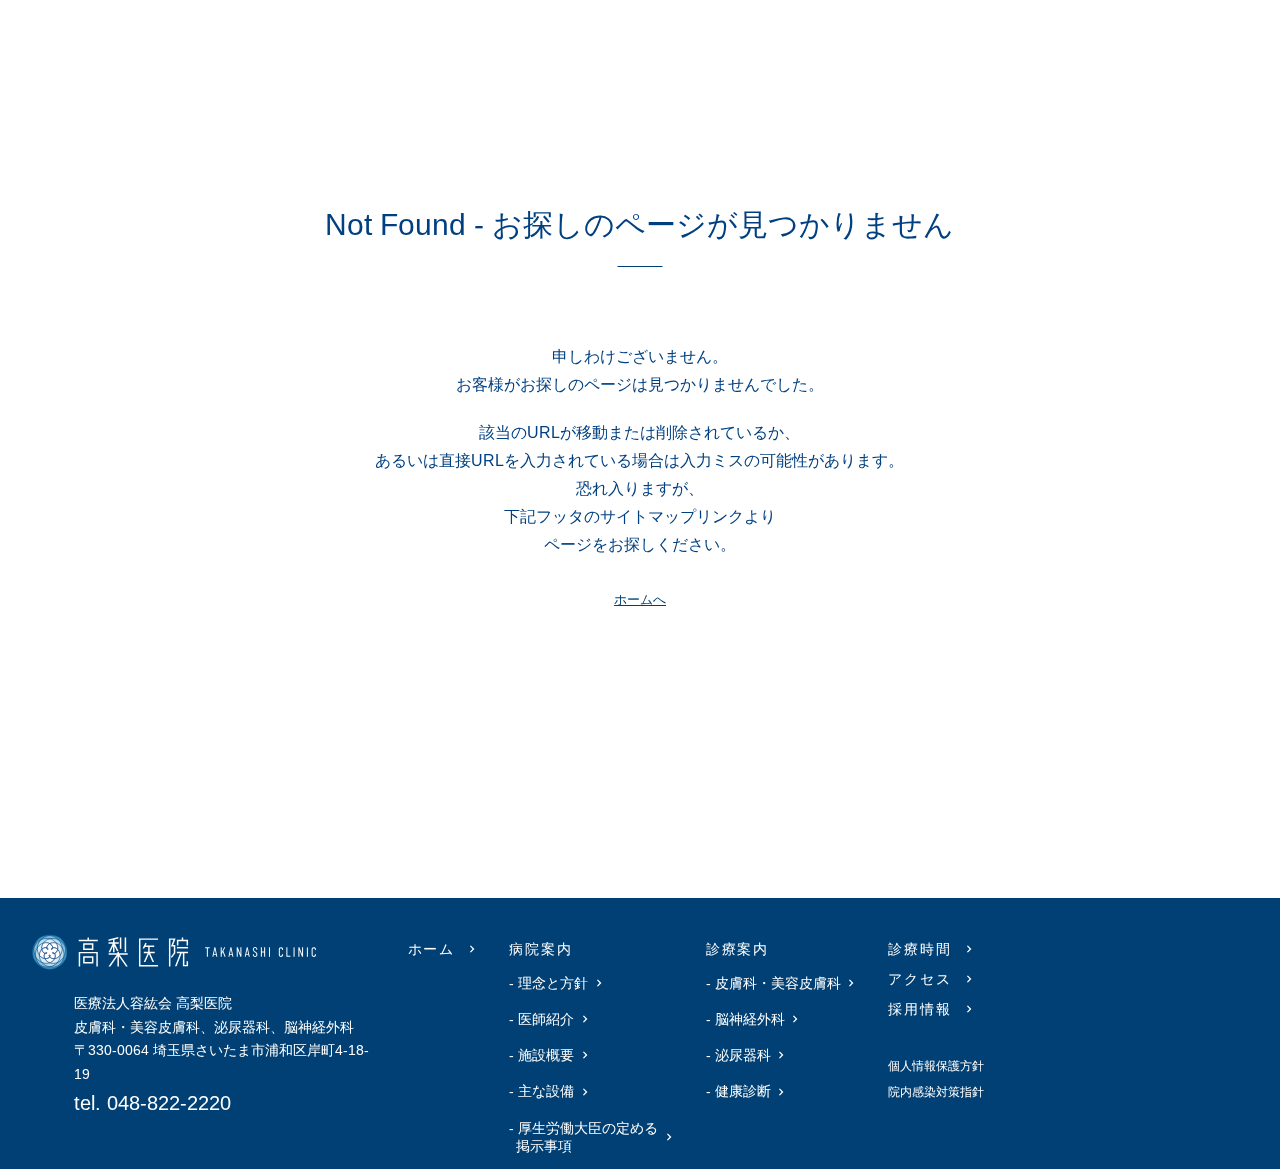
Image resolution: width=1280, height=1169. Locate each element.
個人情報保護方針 (936, 1066)
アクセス (919, 979)
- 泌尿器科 (742, 1055)
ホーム (431, 949)
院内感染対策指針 (936, 1092)
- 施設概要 (545, 1055)
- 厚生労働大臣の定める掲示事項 (587, 1137)
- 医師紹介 (545, 1019)
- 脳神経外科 (749, 1019)
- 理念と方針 (552, 983)
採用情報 (919, 1009)
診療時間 (919, 949)
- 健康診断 (742, 1091)
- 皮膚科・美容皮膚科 (777, 983)
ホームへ (640, 599)
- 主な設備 (545, 1091)
